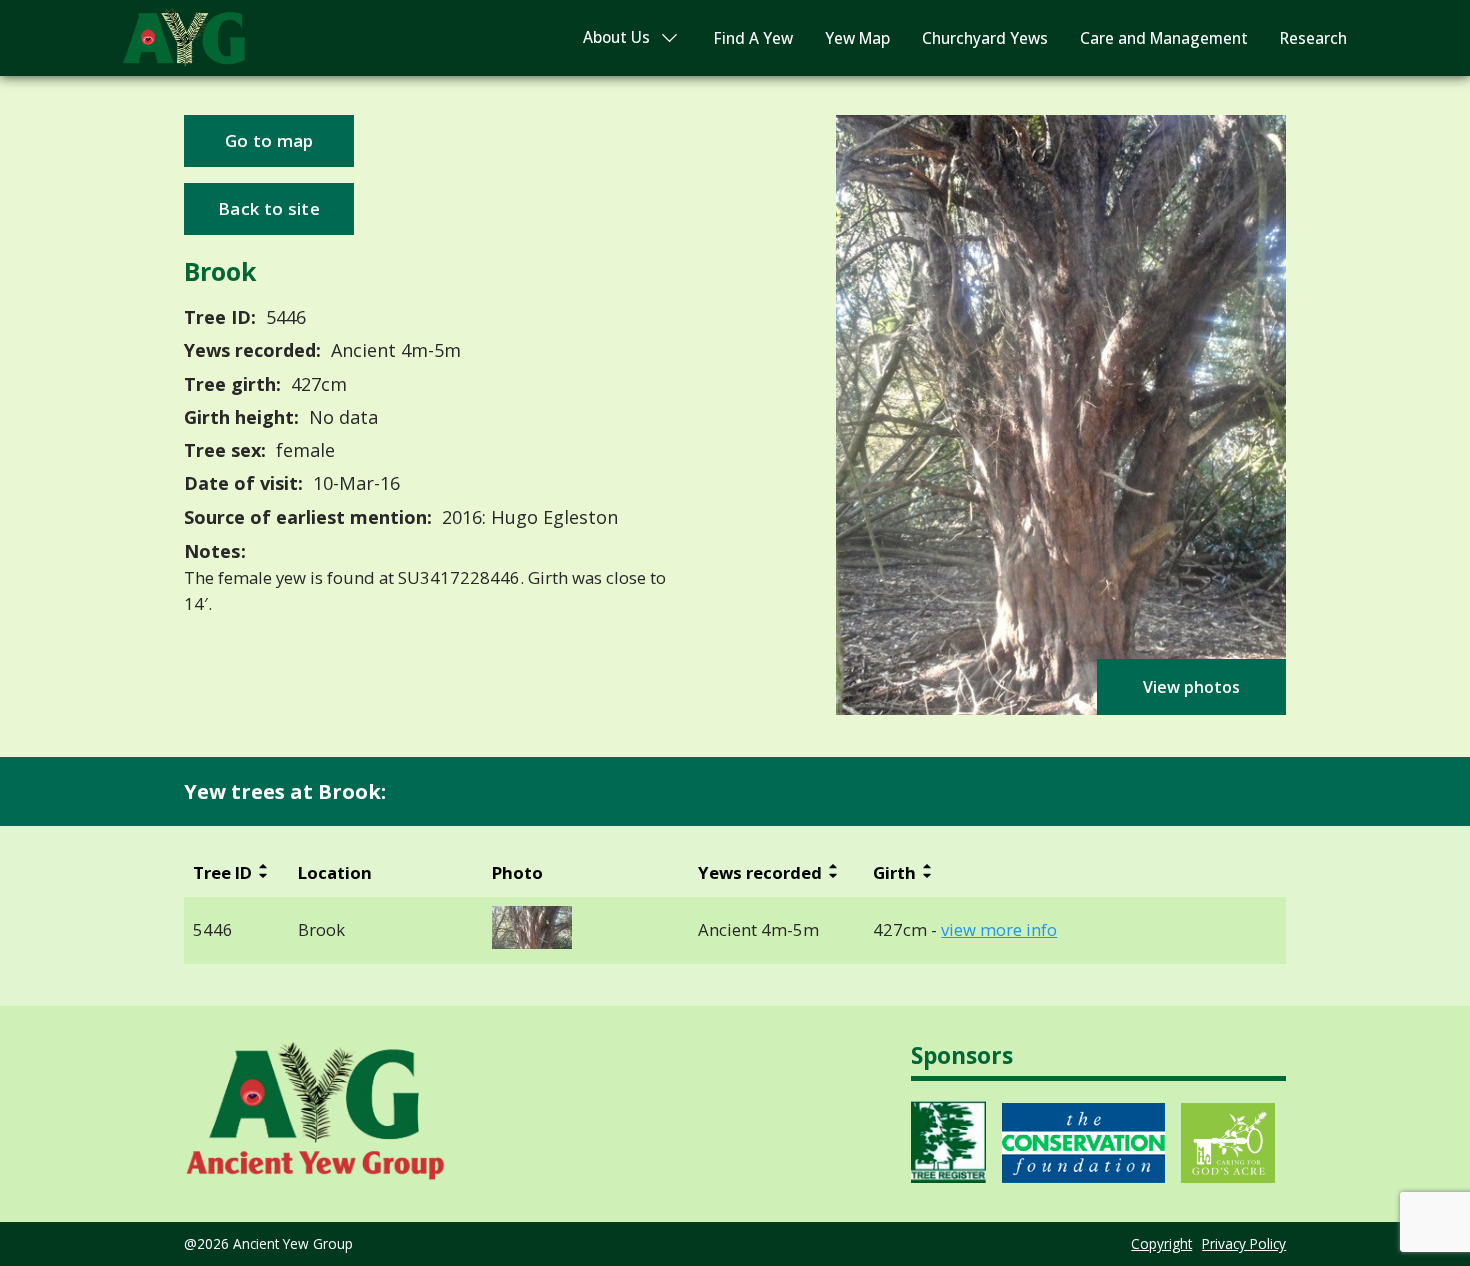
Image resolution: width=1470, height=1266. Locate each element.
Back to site (269, 208)
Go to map (269, 140)
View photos (1191, 687)
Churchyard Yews (985, 38)
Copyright (1161, 1243)
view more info (999, 930)
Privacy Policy (1244, 1243)
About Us (616, 37)
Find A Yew (753, 38)
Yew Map (857, 38)
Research (1313, 38)
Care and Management (1164, 38)
